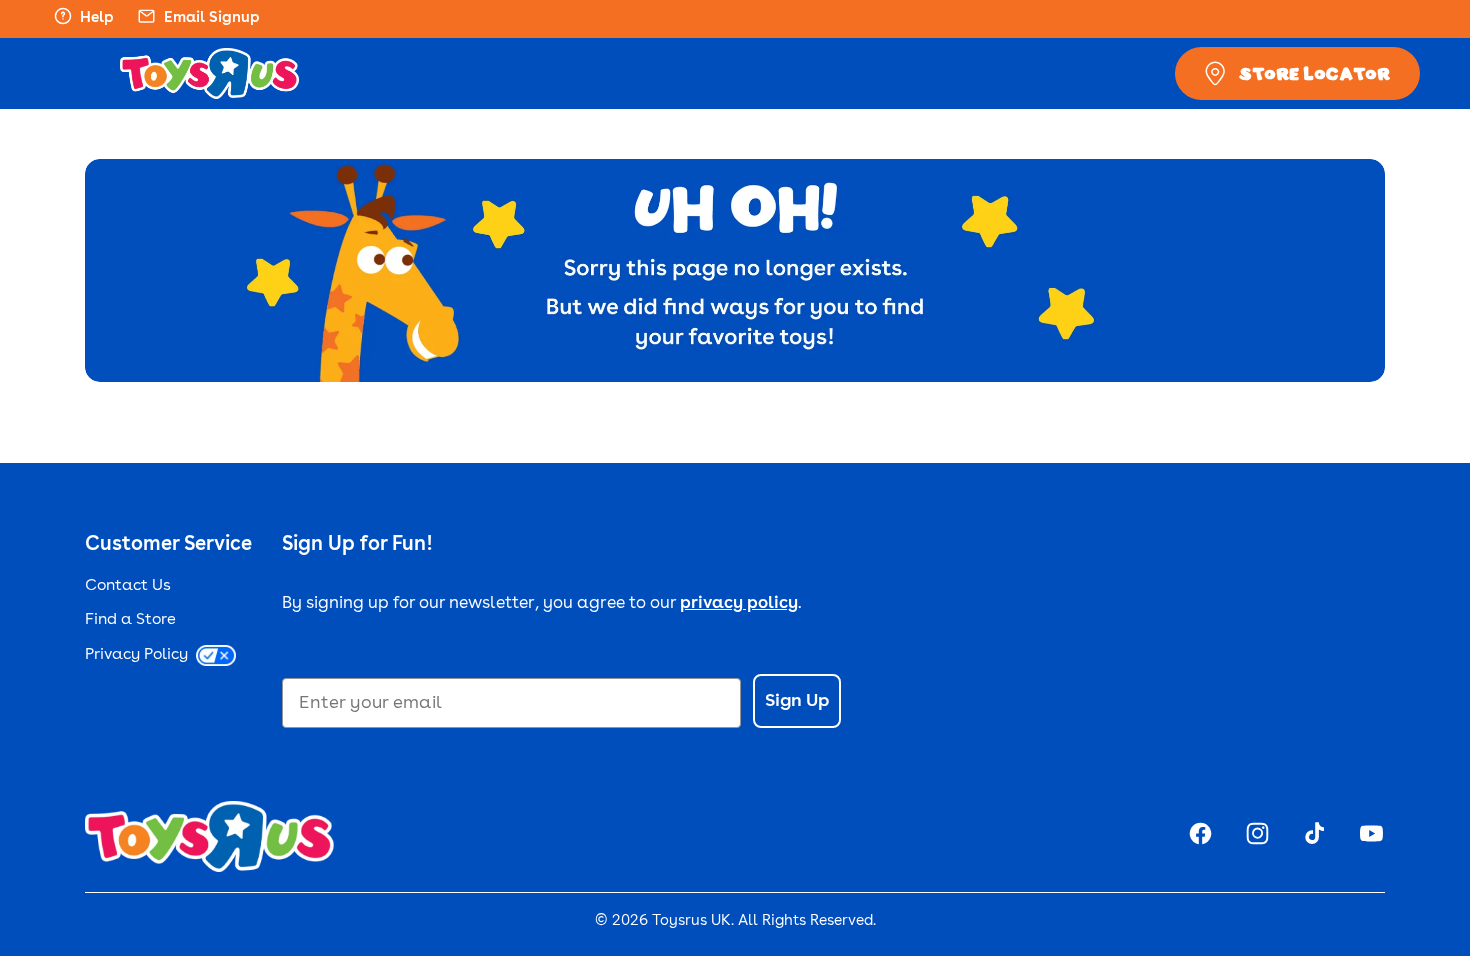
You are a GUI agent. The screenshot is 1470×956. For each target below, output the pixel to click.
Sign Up (797, 701)
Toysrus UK (691, 921)
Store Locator (1314, 73)
